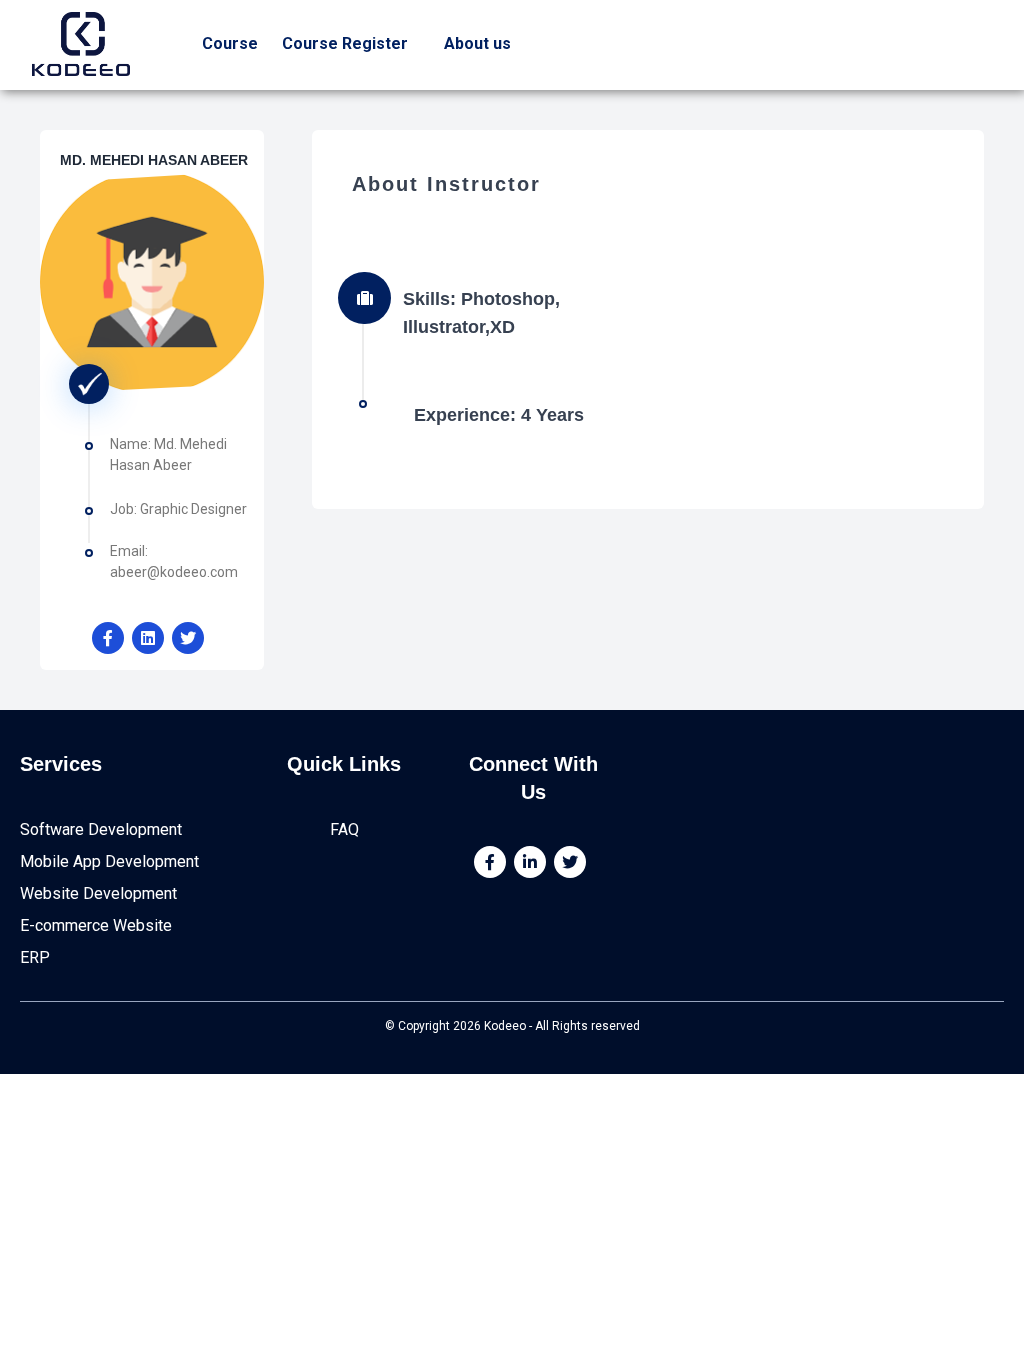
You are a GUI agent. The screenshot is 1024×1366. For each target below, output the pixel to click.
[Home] (81, 44)
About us (477, 43)
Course (230, 43)
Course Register (345, 43)
